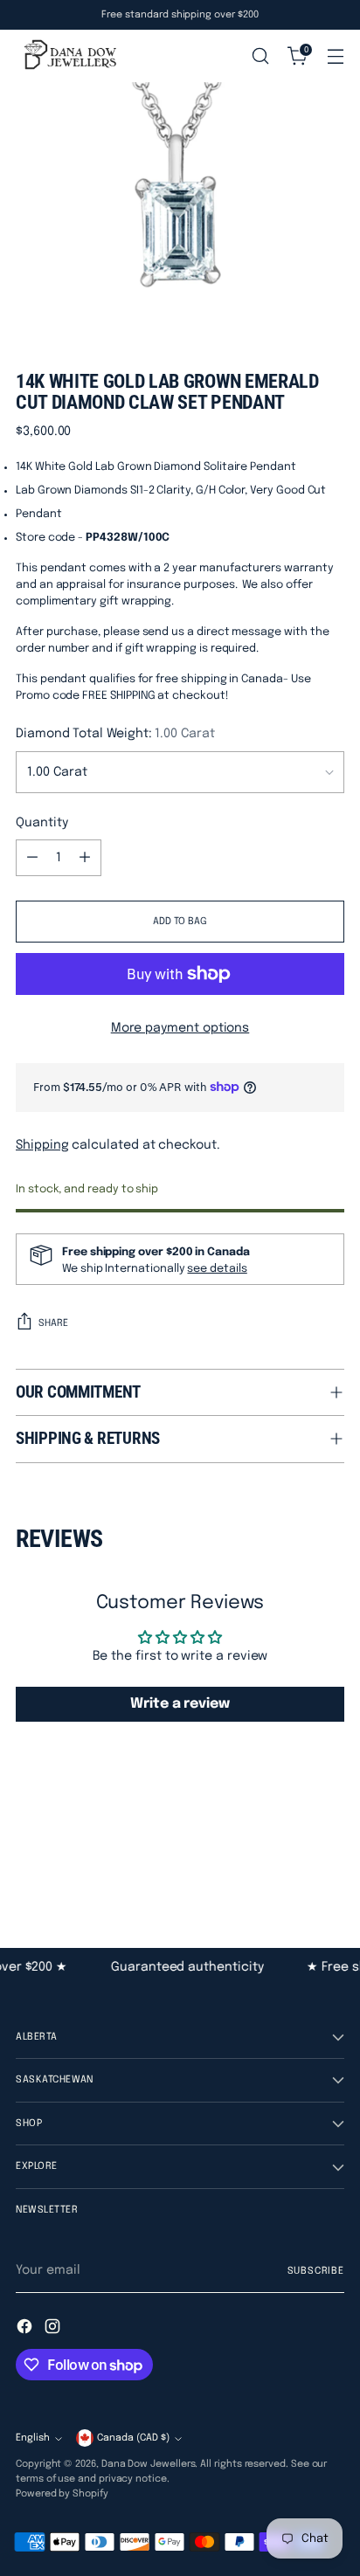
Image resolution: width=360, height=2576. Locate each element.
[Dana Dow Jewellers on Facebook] (26, 2329)
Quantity (42, 823)
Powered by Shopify (62, 2494)
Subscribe (316, 2271)
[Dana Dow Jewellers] (68, 56)
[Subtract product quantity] (32, 858)
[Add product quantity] (85, 858)
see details (217, 1269)
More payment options (180, 1028)
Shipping (42, 1145)
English (33, 2438)
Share (53, 1323)
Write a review (180, 1704)
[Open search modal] (260, 56)
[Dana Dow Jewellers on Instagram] (54, 2329)
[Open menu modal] (335, 56)
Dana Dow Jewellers (149, 2464)
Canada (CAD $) (133, 2438)
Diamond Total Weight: (115, 734)
